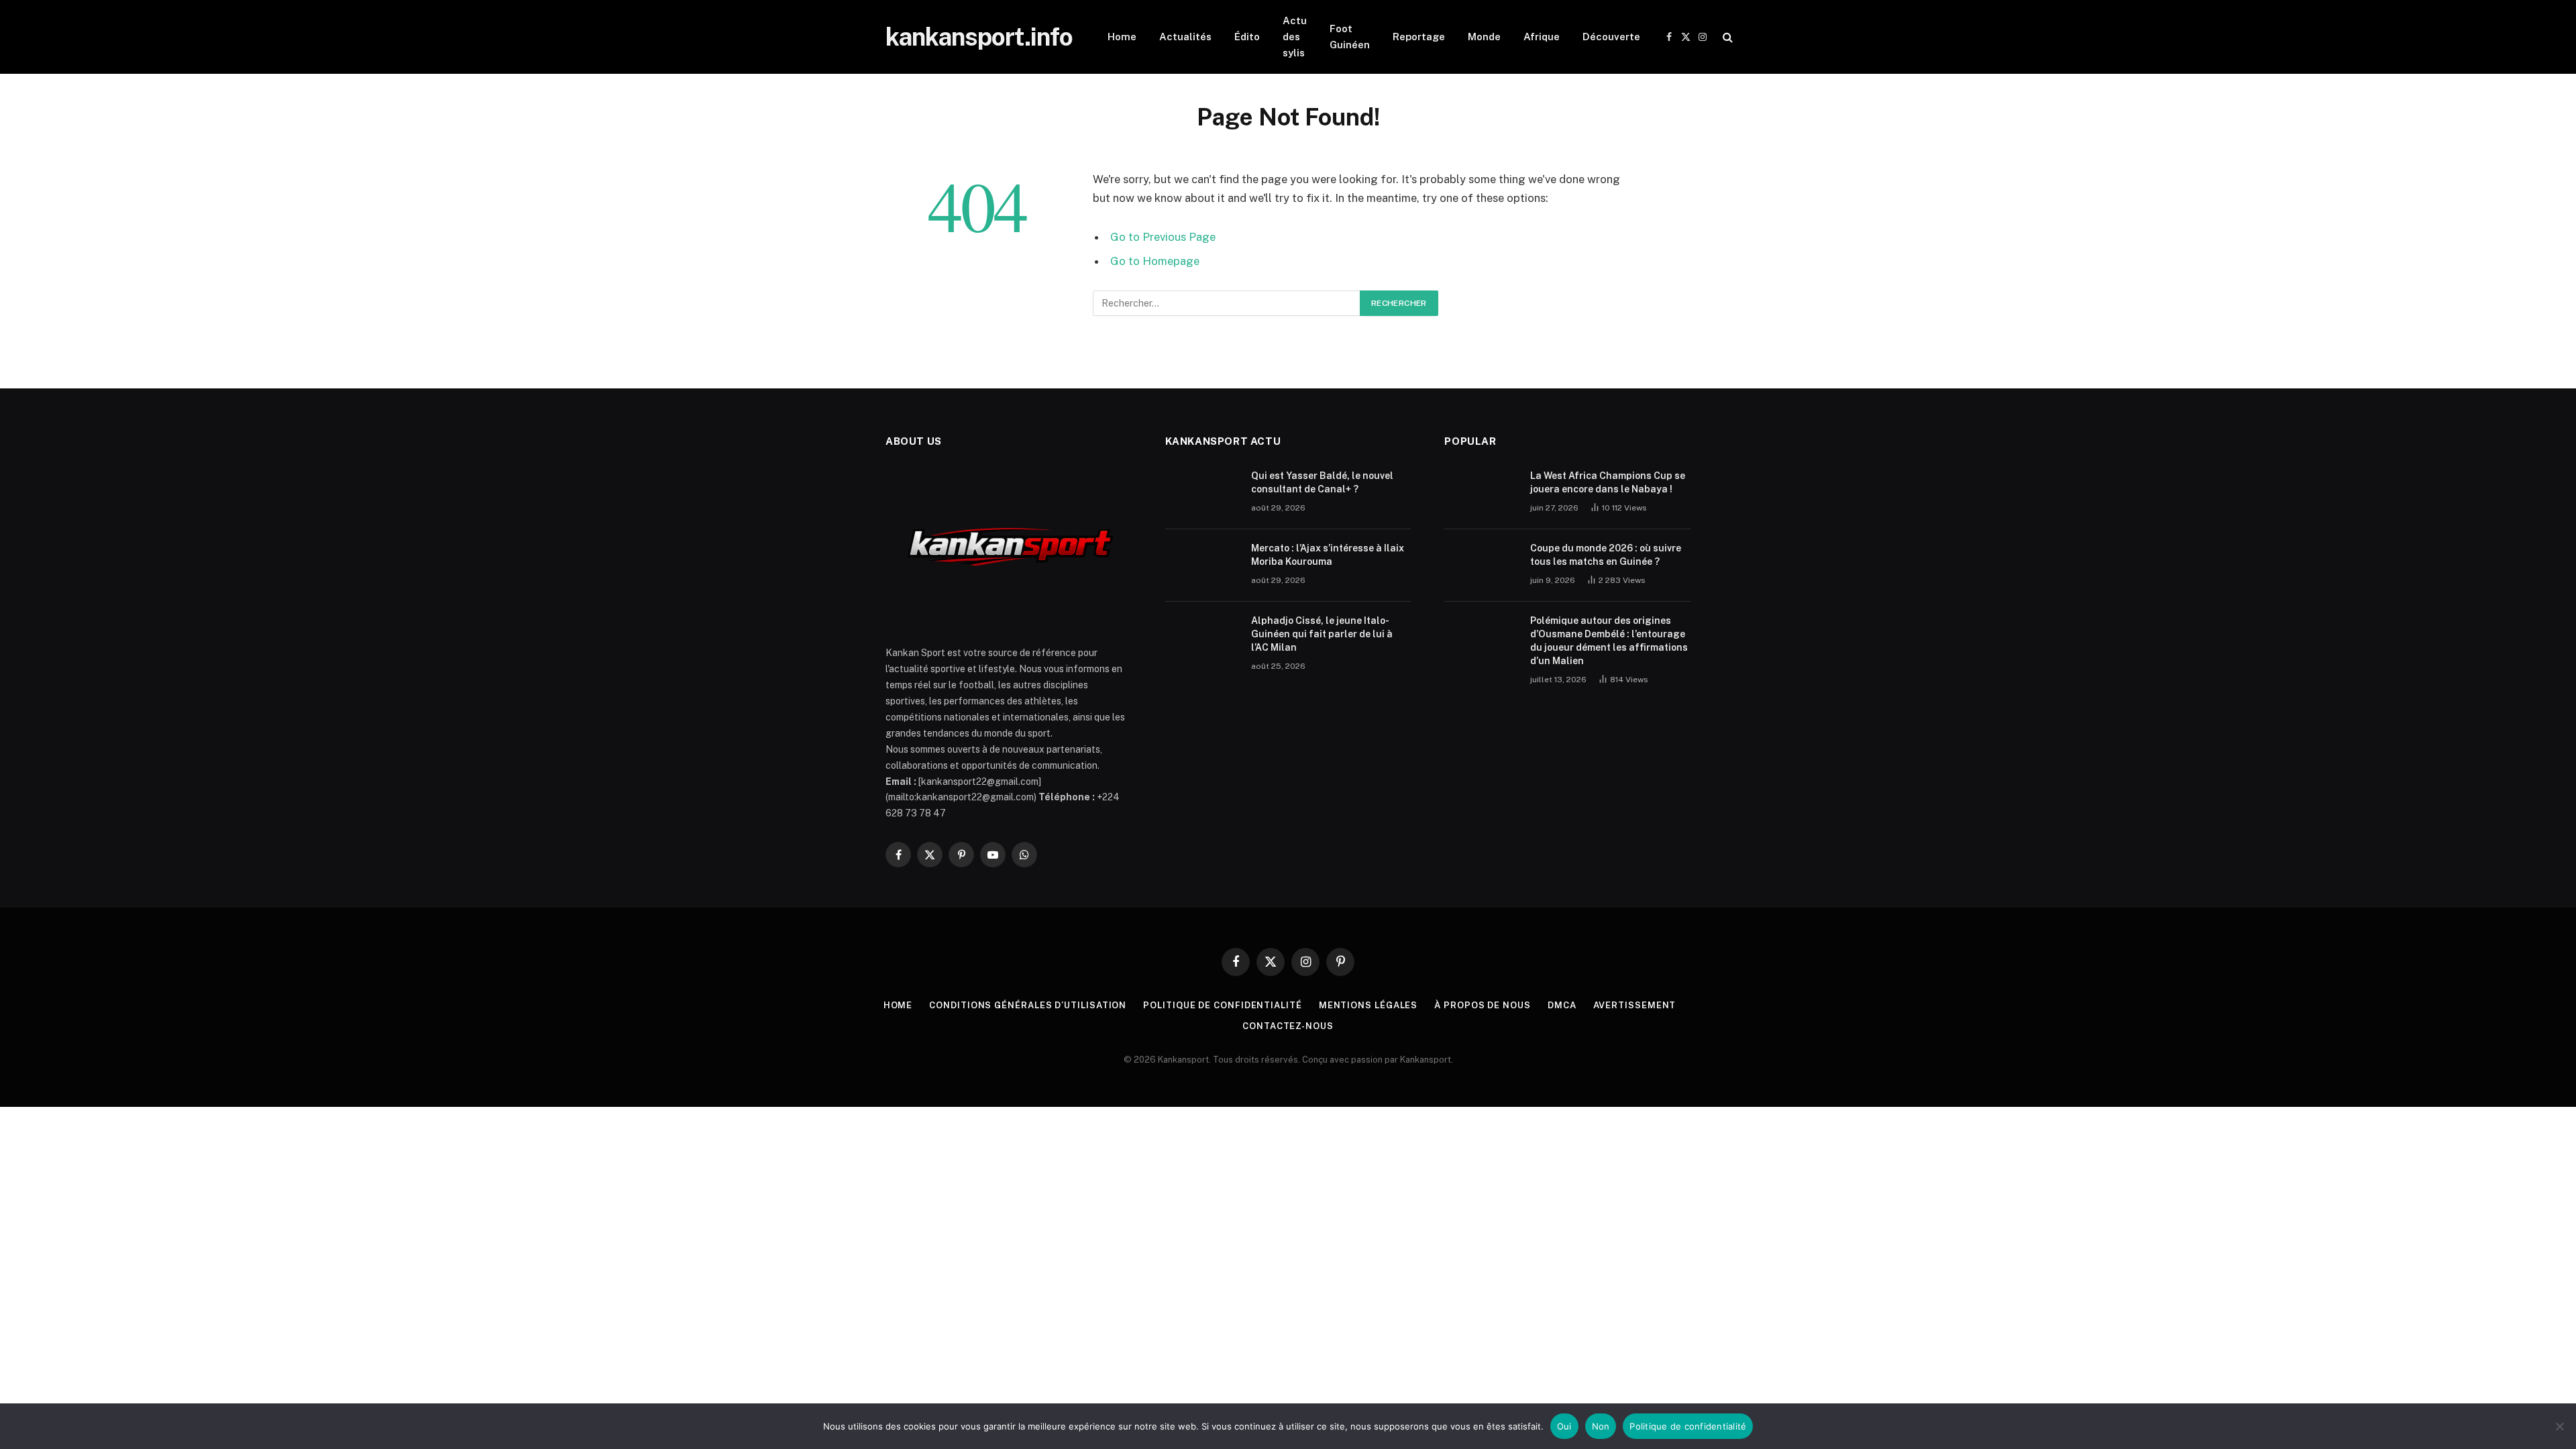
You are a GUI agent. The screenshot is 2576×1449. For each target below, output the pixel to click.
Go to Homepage (1155, 261)
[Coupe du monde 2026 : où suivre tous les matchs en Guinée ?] (1481, 566)
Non (1601, 1426)
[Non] (2559, 1426)
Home (1122, 37)
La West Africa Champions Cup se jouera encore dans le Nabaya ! (1608, 482)
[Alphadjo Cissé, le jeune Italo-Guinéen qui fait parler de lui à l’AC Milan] (1202, 638)
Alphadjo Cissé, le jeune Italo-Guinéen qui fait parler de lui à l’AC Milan (1322, 634)
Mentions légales (1368, 1005)
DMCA (1562, 1005)
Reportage (1419, 37)
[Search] (1726, 37)
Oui (1564, 1426)
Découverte (1611, 37)
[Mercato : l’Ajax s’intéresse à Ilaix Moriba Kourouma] (1202, 566)
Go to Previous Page (1163, 237)
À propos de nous (1483, 1005)
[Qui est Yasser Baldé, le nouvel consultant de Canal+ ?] (1202, 493)
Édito (1247, 37)
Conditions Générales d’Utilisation (1028, 1005)
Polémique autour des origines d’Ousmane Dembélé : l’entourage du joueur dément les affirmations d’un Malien (1609, 641)
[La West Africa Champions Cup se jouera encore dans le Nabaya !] (1481, 493)
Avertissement (1635, 1005)
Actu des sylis (1295, 37)
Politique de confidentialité (1222, 1005)
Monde (1484, 37)
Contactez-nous (1288, 1026)
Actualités (1185, 37)
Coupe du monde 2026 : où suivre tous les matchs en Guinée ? (1606, 555)
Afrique (1542, 37)
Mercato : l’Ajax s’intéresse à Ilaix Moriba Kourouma (1328, 555)
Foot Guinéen (1350, 37)
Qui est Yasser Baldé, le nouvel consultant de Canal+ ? (1322, 482)
